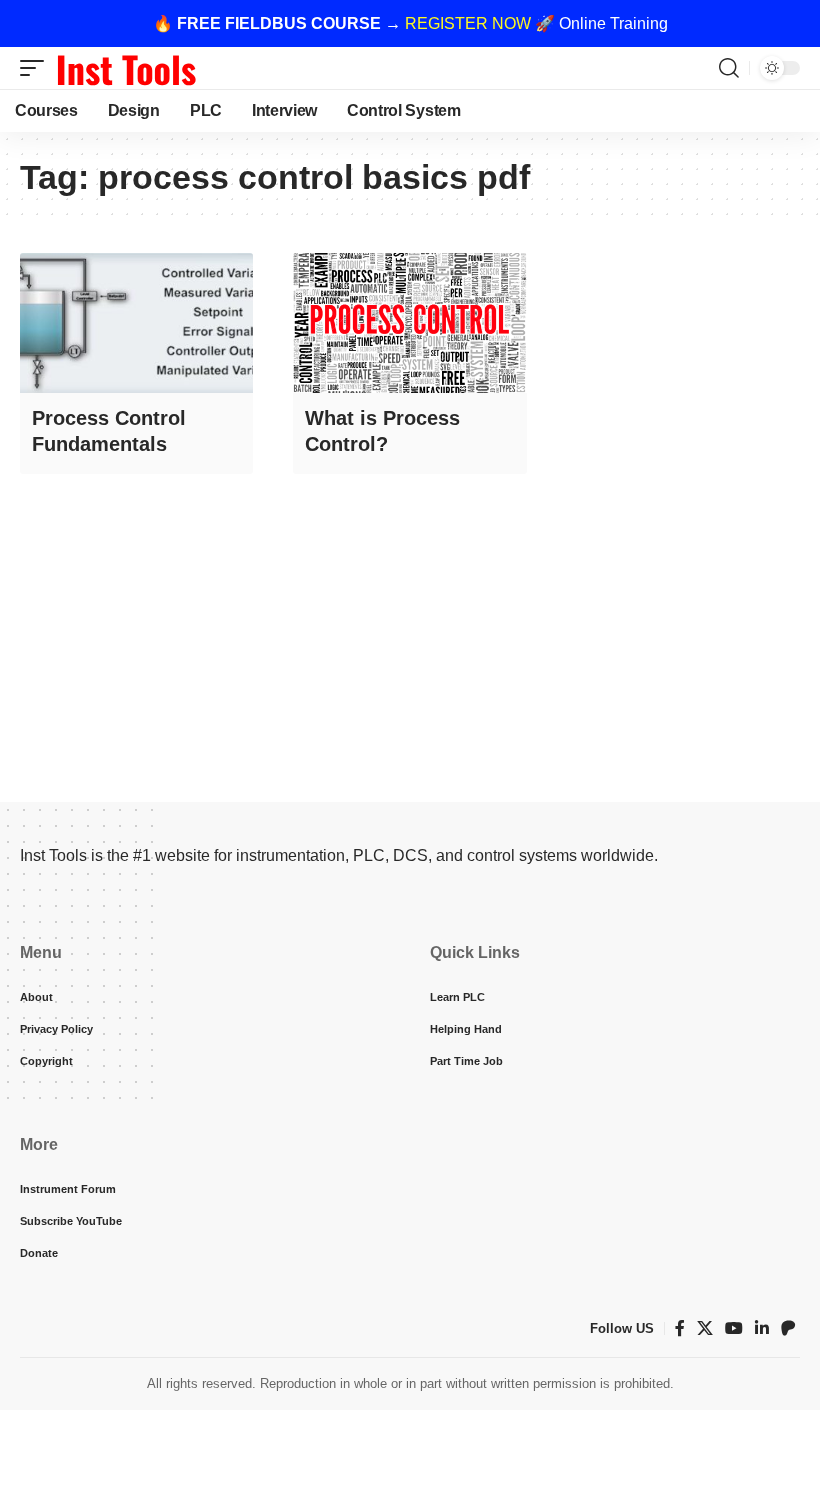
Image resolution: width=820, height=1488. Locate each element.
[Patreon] (788, 1328)
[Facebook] (680, 1328)
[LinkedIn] (762, 1328)
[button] (37, 68)
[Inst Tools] (126, 68)
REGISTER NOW (468, 23)
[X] (705, 1328)
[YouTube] (734, 1328)
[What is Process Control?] (409, 323)
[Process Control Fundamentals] (136, 323)
